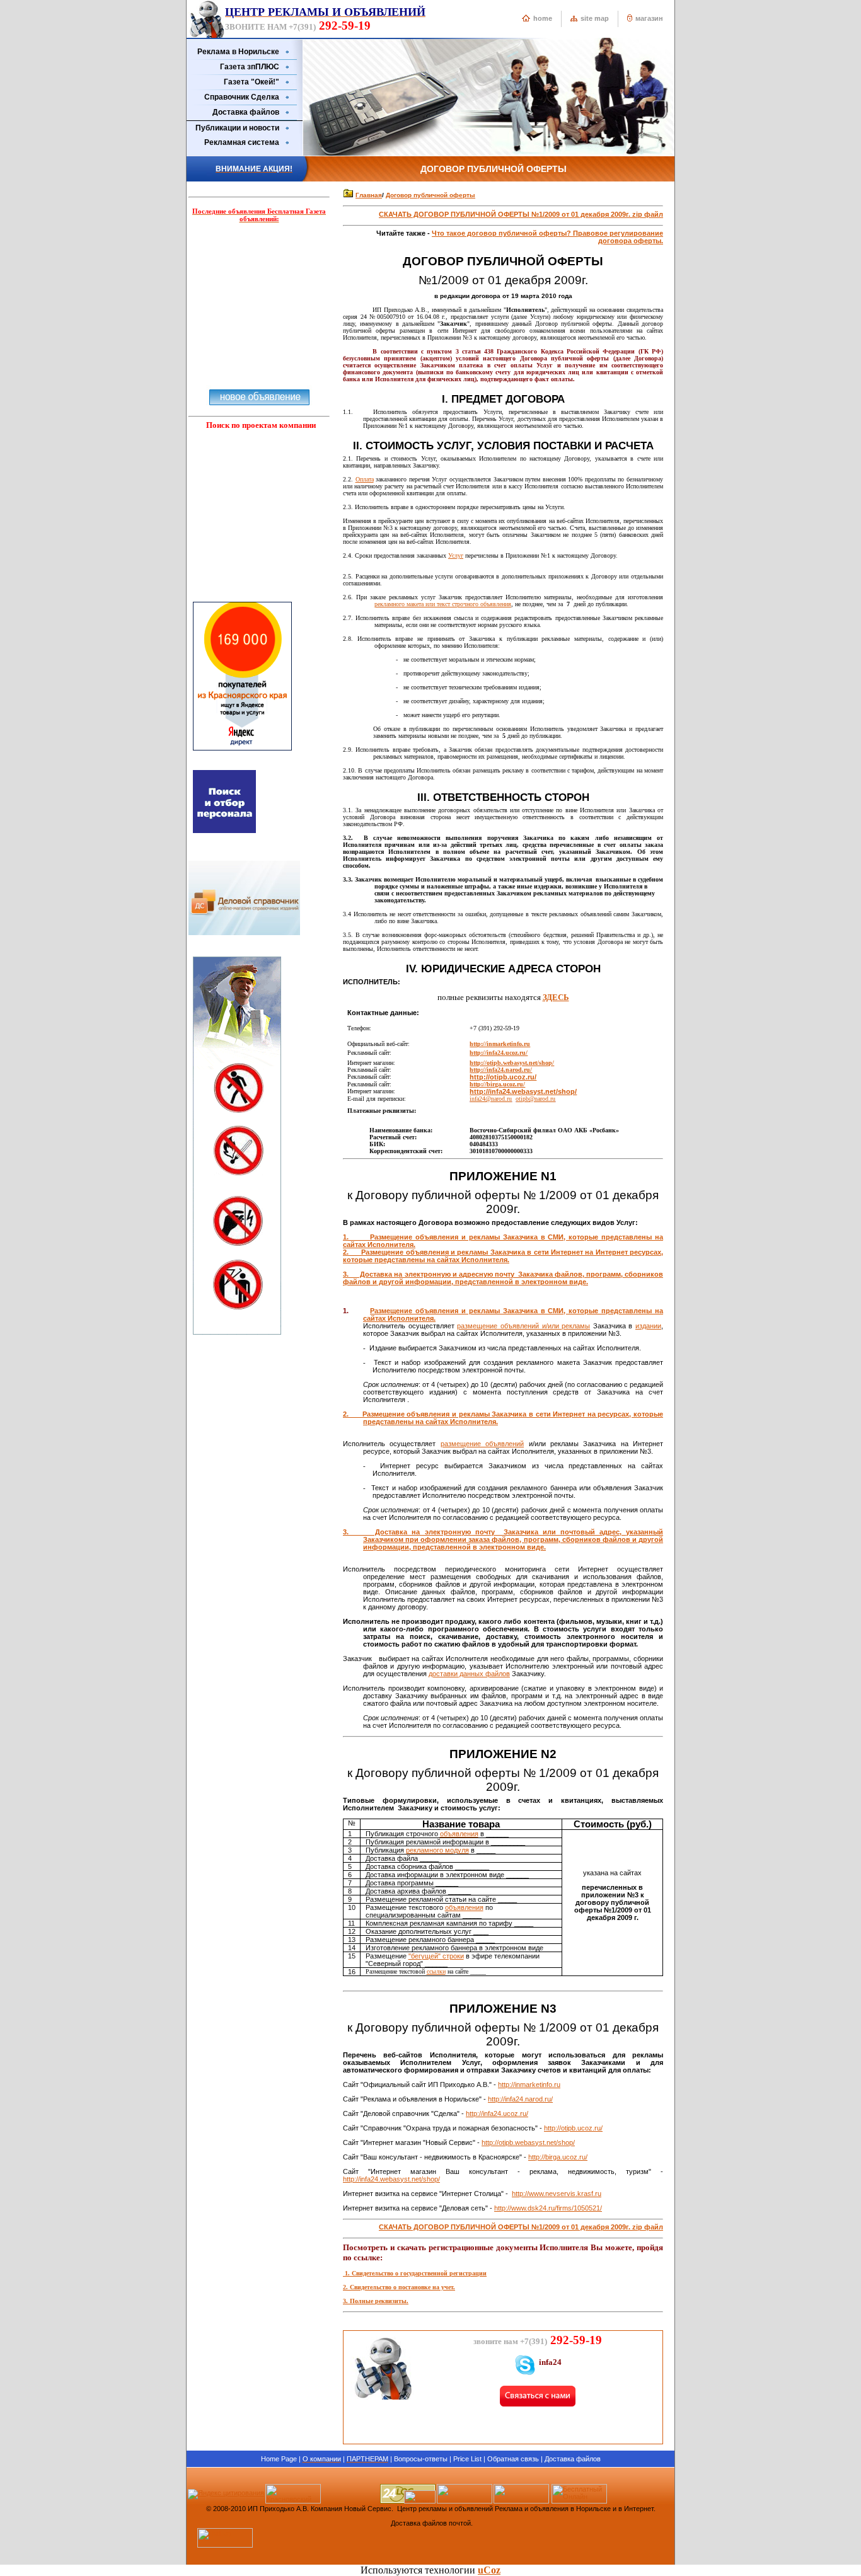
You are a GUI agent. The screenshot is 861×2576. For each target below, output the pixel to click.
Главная (369, 195)
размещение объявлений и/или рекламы (523, 1326)
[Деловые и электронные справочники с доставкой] (244, 933)
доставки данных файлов (469, 1674)
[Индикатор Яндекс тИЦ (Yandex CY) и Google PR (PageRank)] (579, 2501)
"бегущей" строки (436, 1956)
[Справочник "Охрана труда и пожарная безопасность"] (237, 1332)
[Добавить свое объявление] (259, 394)
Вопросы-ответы (421, 2459)
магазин (649, 18)
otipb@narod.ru (535, 1099)
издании (648, 1326)
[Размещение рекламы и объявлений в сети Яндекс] (242, 754)
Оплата (365, 479)
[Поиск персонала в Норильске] (224, 837)
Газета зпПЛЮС (250, 67)
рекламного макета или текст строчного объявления (443, 604)
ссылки (436, 1971)
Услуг (456, 555)
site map (595, 18)
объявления (459, 1834)
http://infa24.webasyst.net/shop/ (523, 1091)
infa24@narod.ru (491, 1099)
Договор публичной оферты (430, 195)
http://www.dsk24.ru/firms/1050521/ (548, 2208)
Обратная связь (513, 2459)
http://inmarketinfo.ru (500, 1044)
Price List (467, 2459)
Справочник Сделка (242, 97)
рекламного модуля (437, 1850)
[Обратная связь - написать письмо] (538, 2404)
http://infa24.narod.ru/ (520, 2099)
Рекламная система (242, 142)
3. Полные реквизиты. (376, 2301)
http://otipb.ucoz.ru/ (503, 1077)
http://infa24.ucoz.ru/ (497, 2113)
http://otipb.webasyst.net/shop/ (528, 2142)
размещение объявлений (482, 1444)
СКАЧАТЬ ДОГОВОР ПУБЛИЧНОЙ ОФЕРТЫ (521, 214)
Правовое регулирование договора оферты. (618, 237)
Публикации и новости (237, 128)
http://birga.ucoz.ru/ (497, 1084)
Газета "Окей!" (251, 82)
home (543, 18)
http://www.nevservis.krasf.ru (557, 2194)
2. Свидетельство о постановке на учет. (399, 2287)
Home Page (279, 2459)
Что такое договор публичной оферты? (502, 233)
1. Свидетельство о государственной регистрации (415, 2273)
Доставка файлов (246, 112)
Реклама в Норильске (238, 52)
